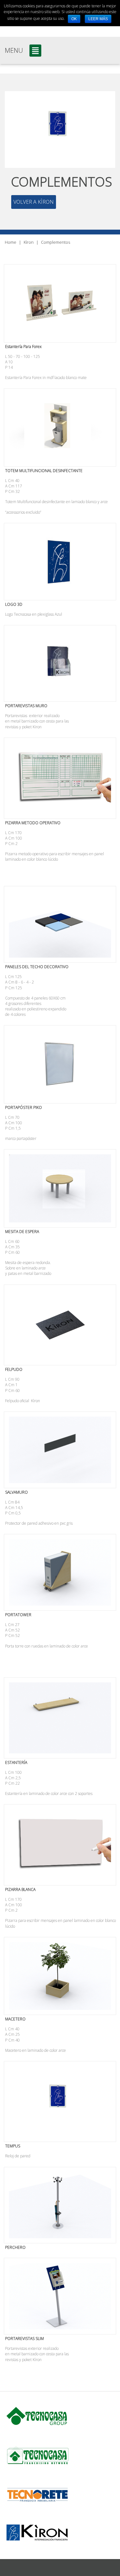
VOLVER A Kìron (34, 202)
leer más (98, 19)
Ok (74, 19)
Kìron (29, 242)
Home (11, 242)
